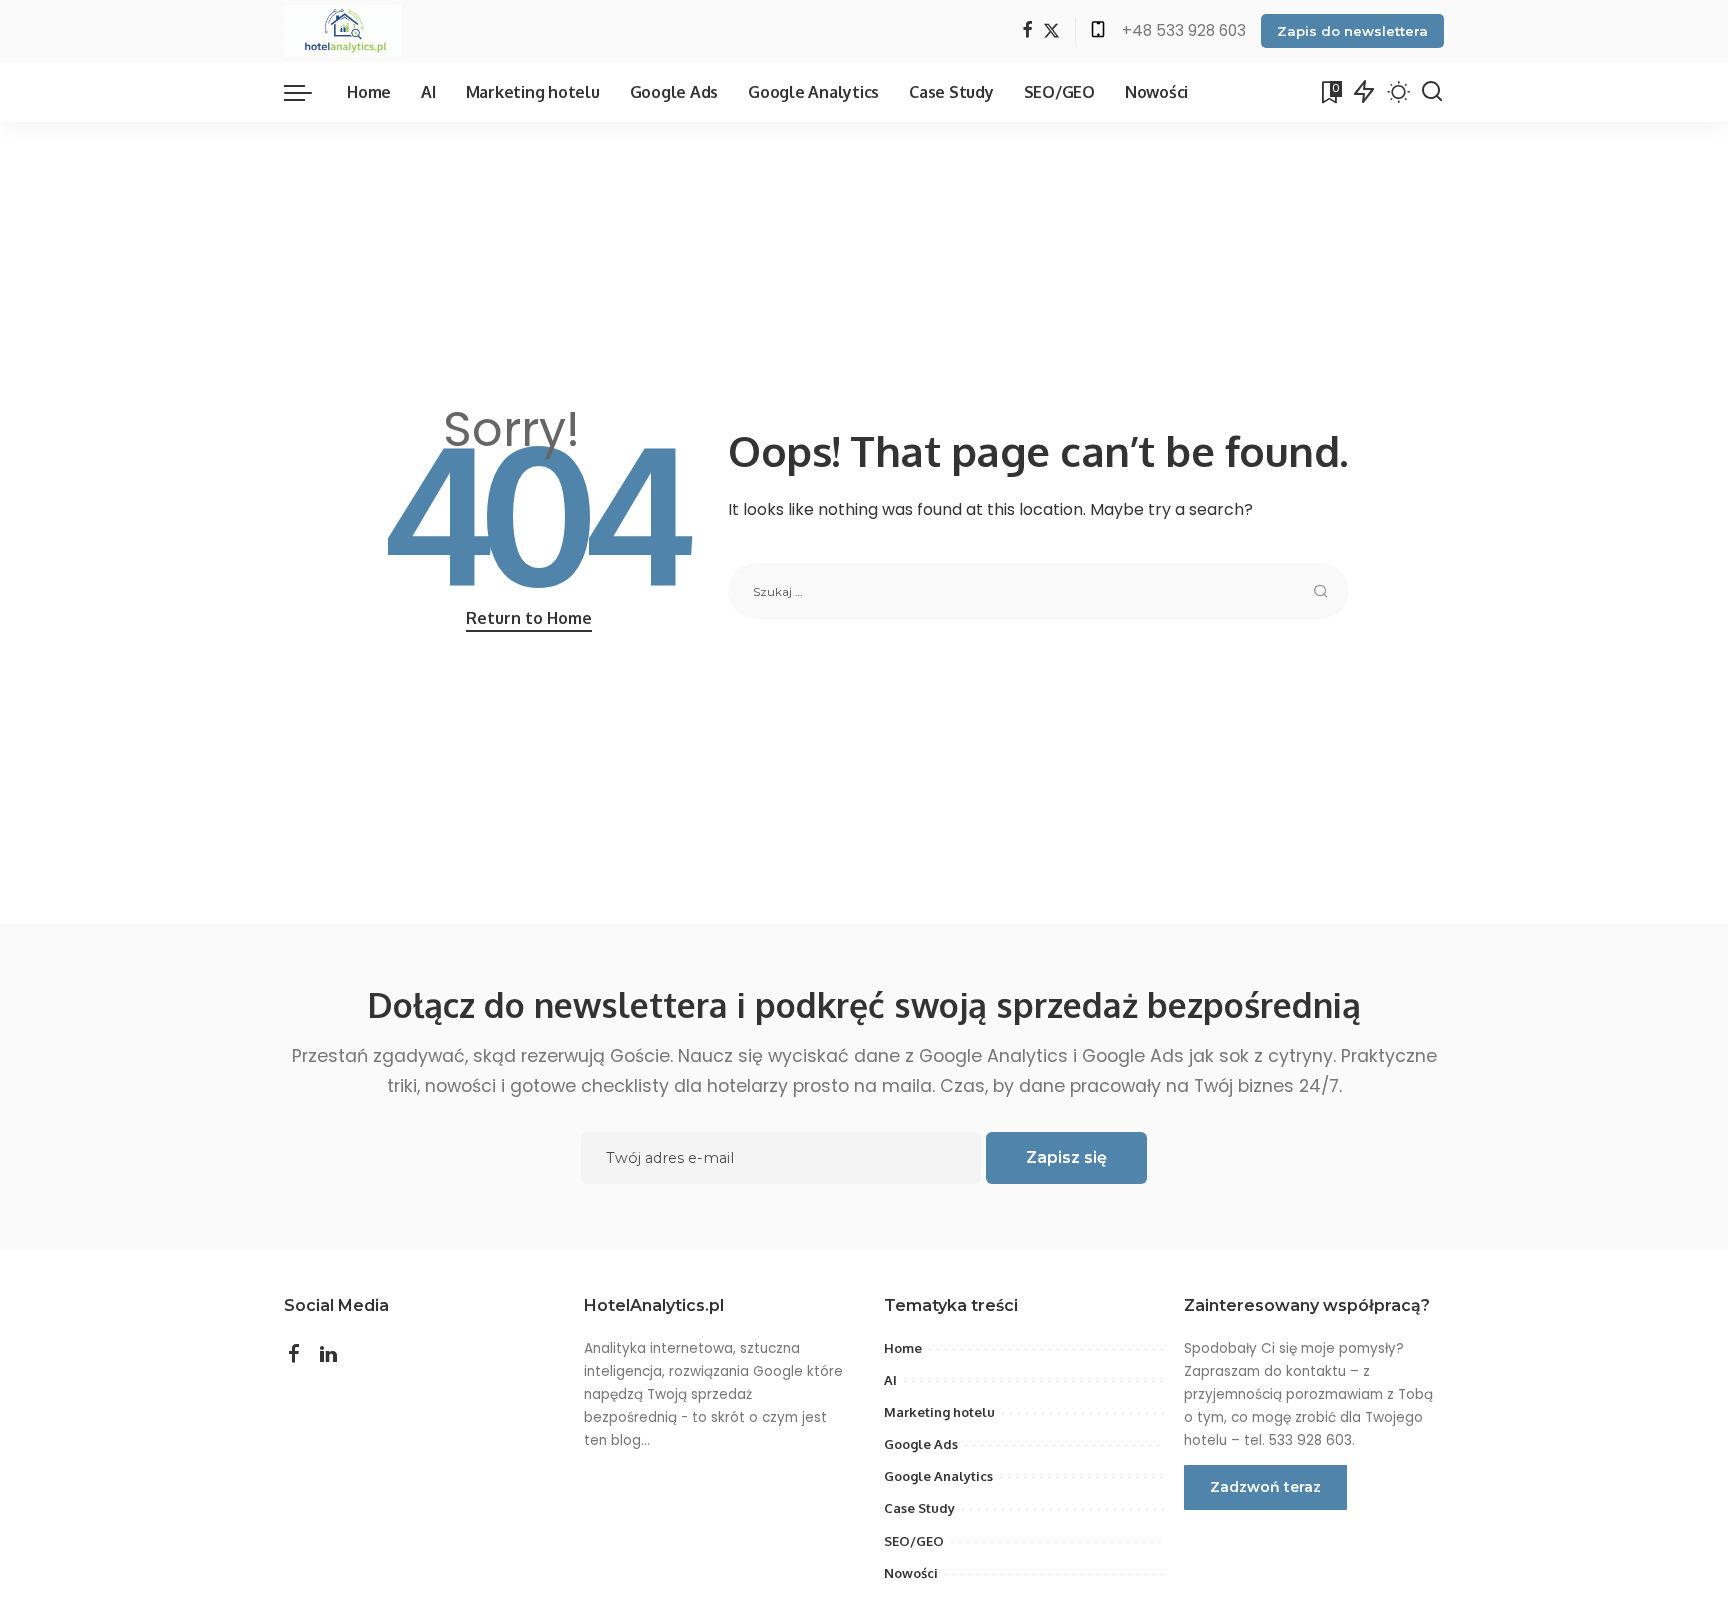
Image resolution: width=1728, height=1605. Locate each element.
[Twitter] (1051, 31)
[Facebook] (1027, 31)
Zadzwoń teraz (1265, 1487)
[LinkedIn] (328, 1355)
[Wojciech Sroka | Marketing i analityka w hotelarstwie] (343, 31)
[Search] (1432, 92)
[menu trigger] (308, 92)
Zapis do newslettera (1352, 31)
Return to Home (529, 618)
